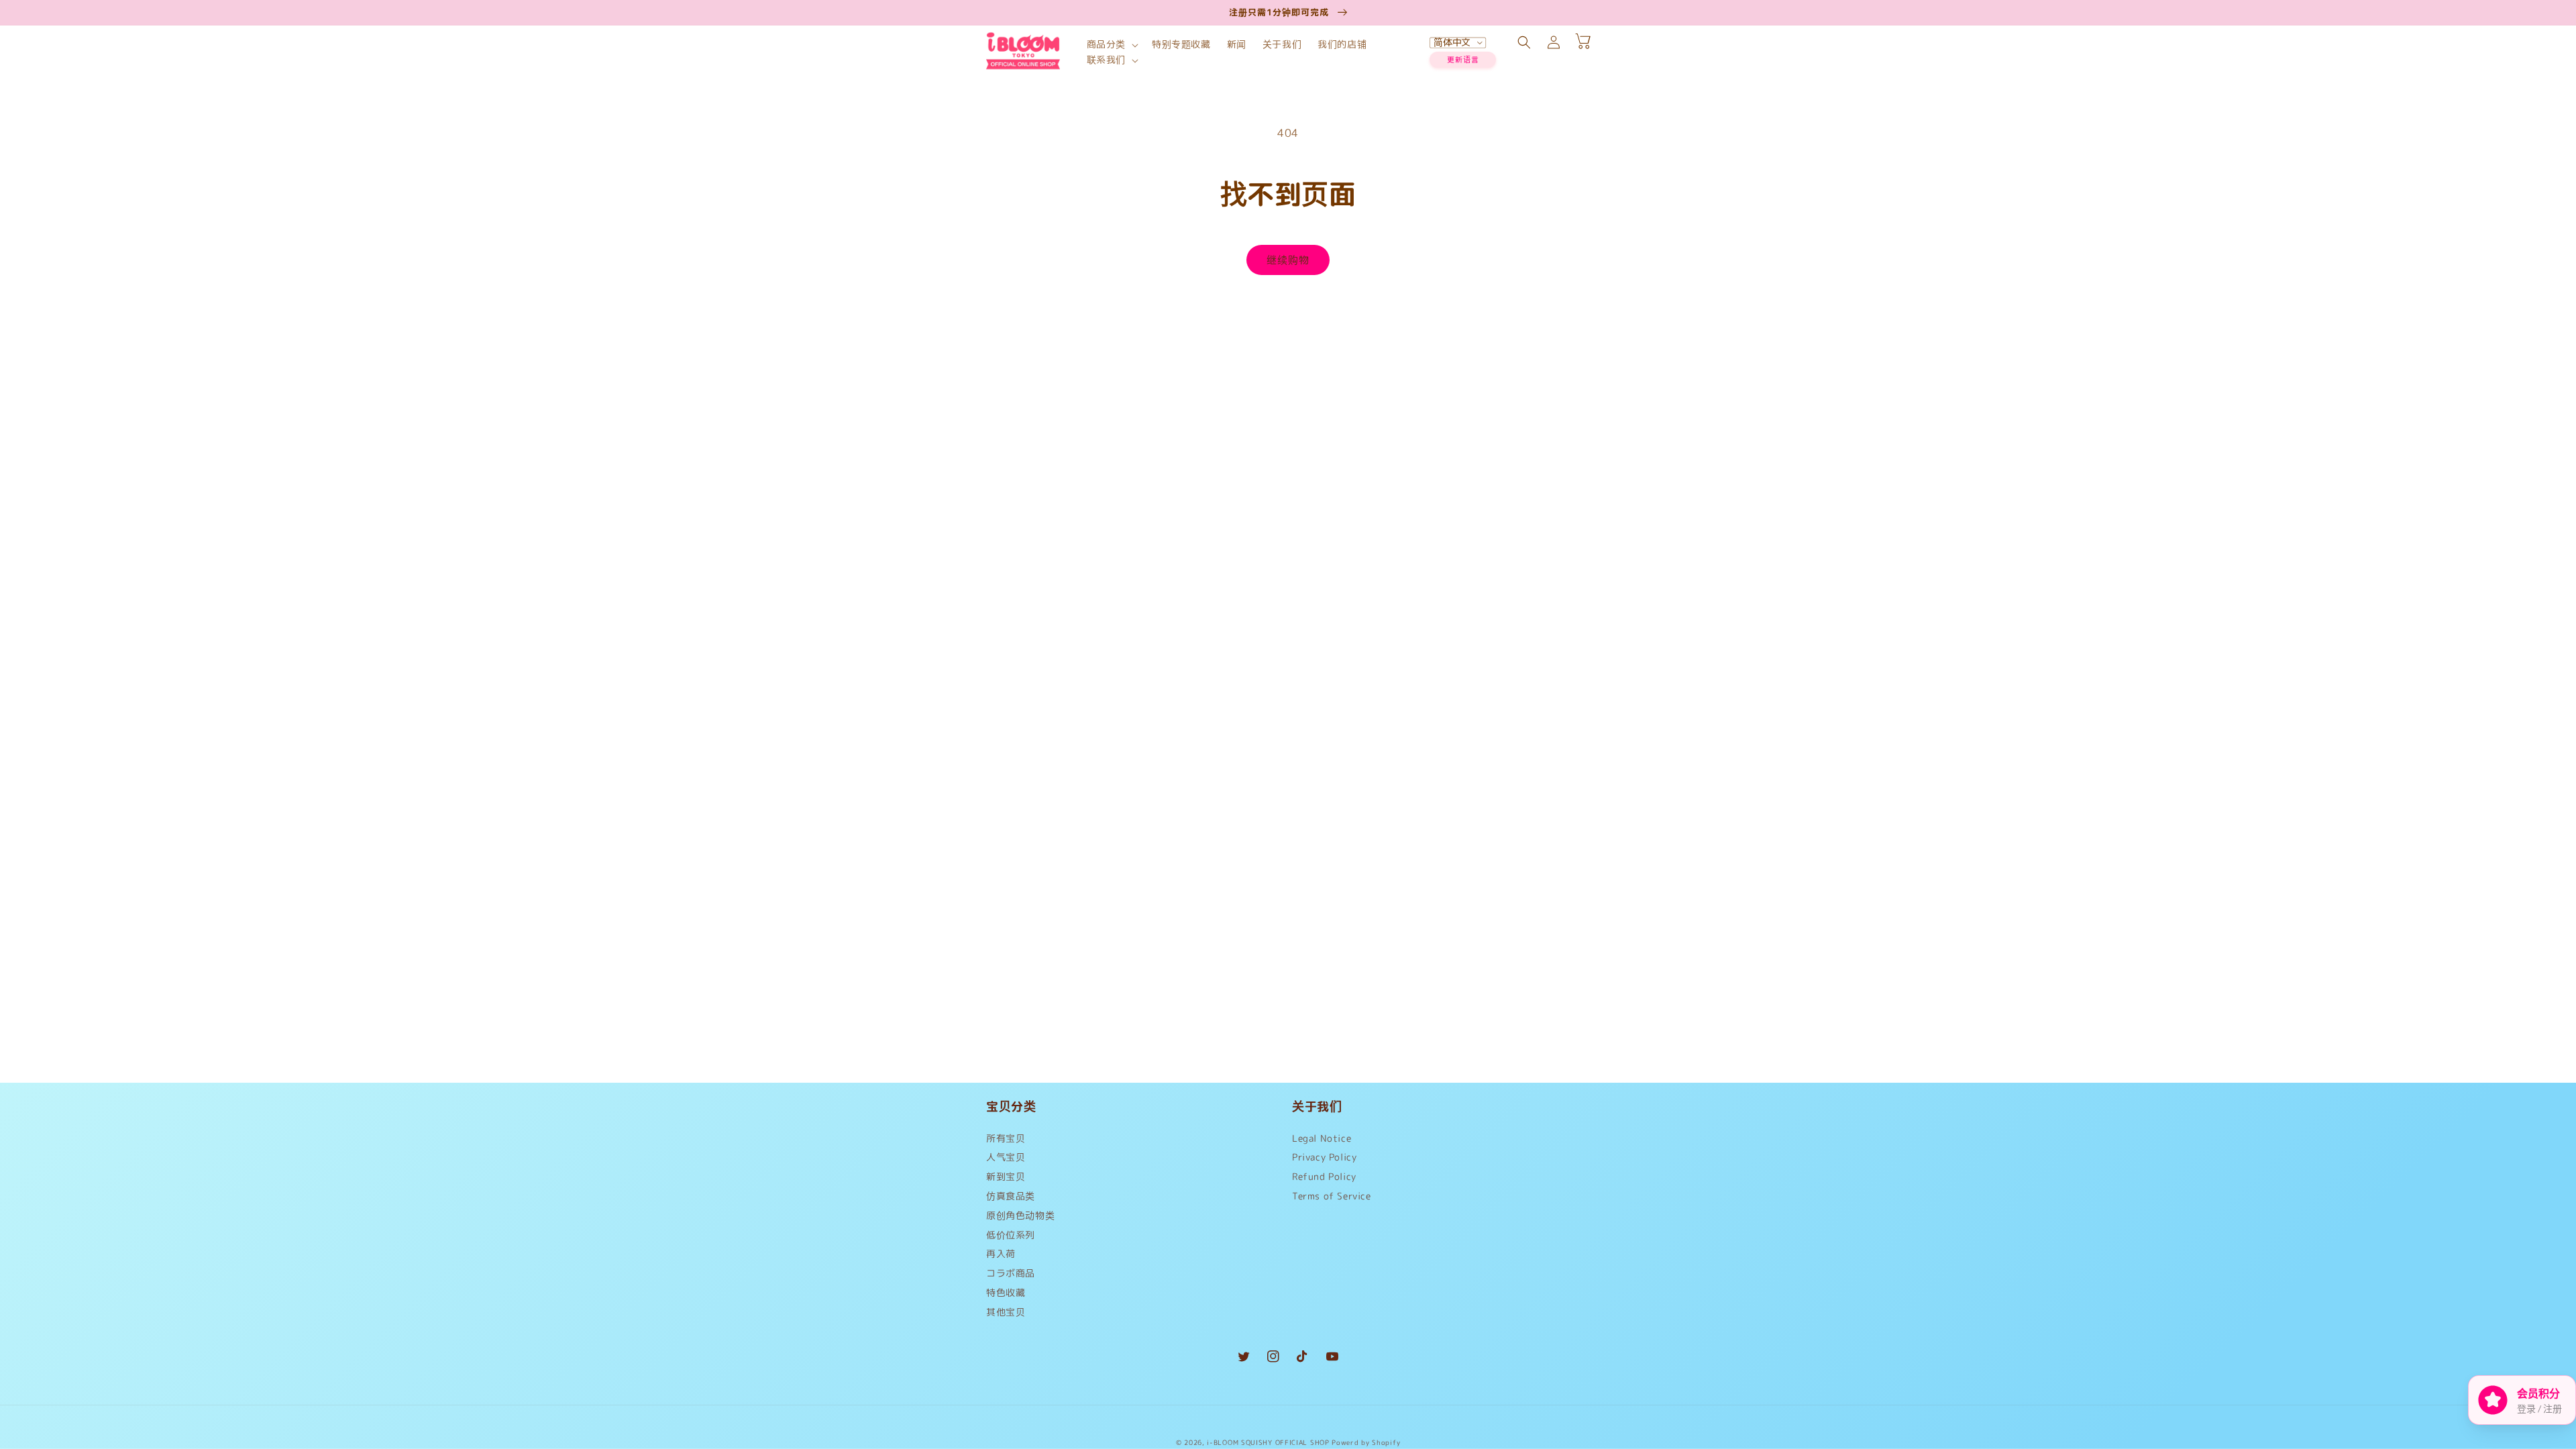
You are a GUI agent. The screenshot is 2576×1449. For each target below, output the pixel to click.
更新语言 (1463, 60)
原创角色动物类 (1020, 1215)
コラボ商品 (1011, 1273)
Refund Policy (1324, 1176)
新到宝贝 (1006, 1176)
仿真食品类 (1011, 1196)
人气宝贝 (1006, 1157)
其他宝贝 (1006, 1312)
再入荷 (1001, 1253)
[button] (1111, 45)
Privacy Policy (1324, 1157)
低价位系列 (1011, 1235)
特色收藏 (1006, 1292)
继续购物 (1288, 260)
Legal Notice (1322, 1141)
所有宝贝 (1006, 1141)
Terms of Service (1332, 1196)
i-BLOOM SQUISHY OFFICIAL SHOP (1268, 1442)
